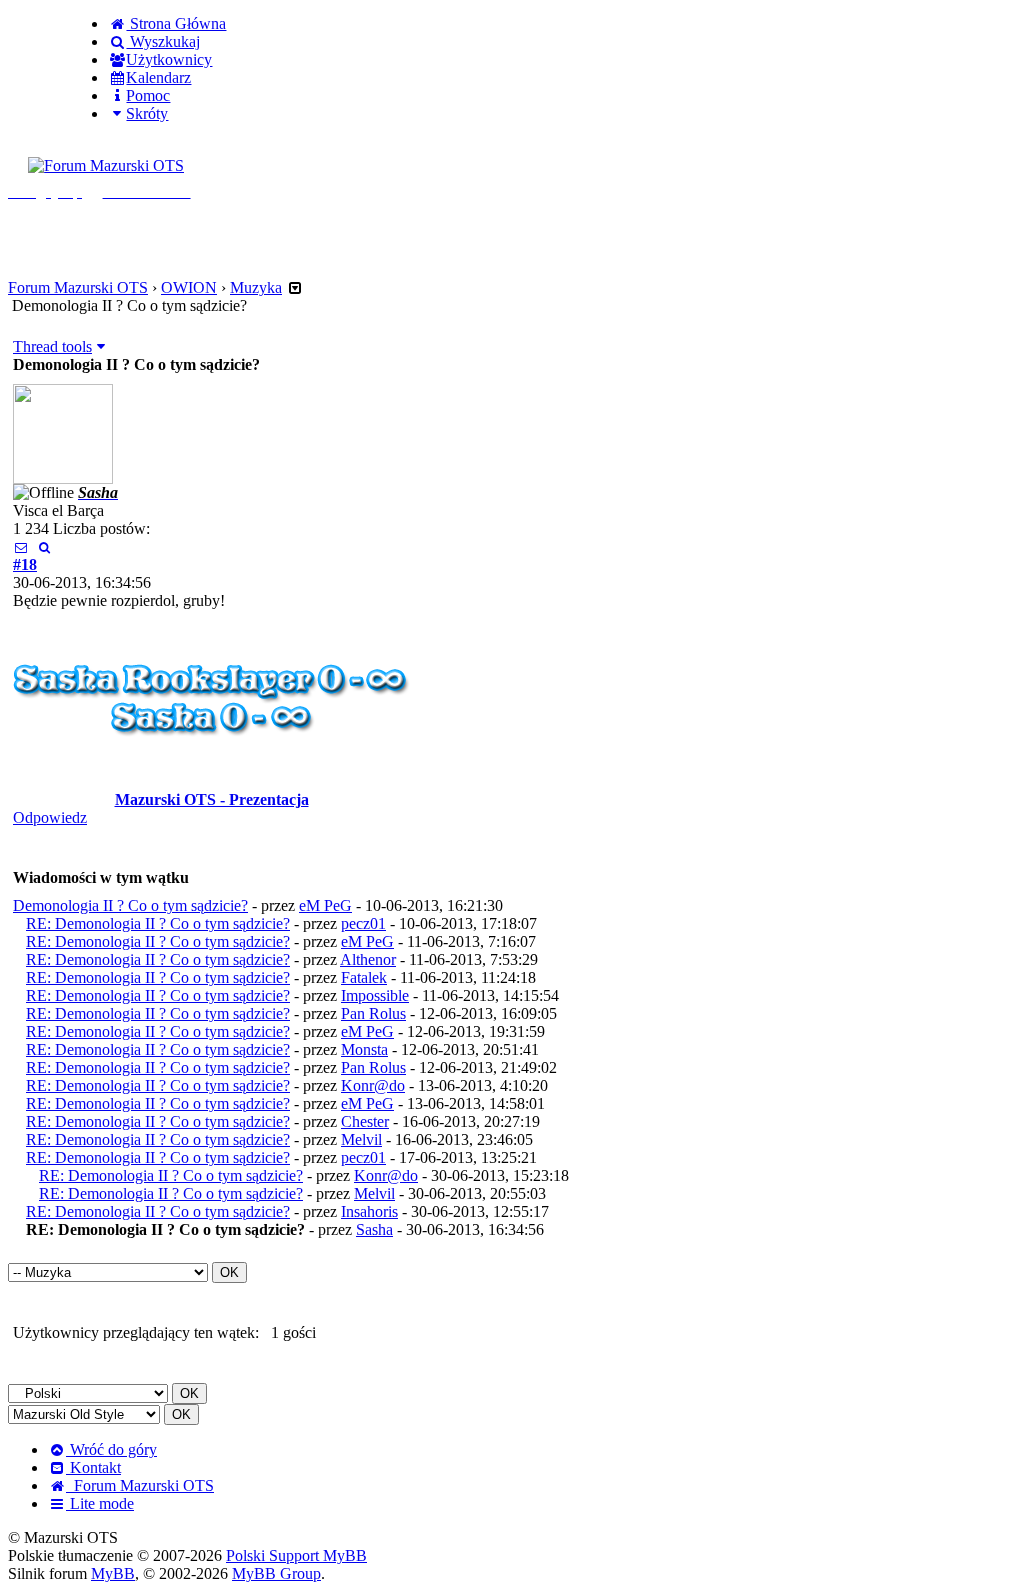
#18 (25, 564)
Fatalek (364, 977)
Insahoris (369, 1211)
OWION (189, 287)
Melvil (361, 1139)
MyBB (113, 1573)
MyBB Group (276, 1573)
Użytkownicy (169, 59)
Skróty (147, 113)
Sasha (374, 1229)
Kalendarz (158, 77)
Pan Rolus (373, 1013)
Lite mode (100, 1503)
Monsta (364, 1049)
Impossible (375, 995)
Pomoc (148, 95)
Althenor (368, 959)
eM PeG (325, 905)
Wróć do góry (111, 1449)
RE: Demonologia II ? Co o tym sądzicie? (158, 923)
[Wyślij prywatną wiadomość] (20, 546)
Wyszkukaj (163, 41)
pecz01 (363, 923)
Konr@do (373, 1085)
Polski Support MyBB (296, 1555)
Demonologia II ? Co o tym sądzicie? (130, 905)
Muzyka (256, 287)
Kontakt (93, 1467)
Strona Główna (176, 23)
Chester (365, 1121)
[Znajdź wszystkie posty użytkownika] (43, 546)
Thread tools (52, 346)
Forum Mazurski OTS (78, 287)
